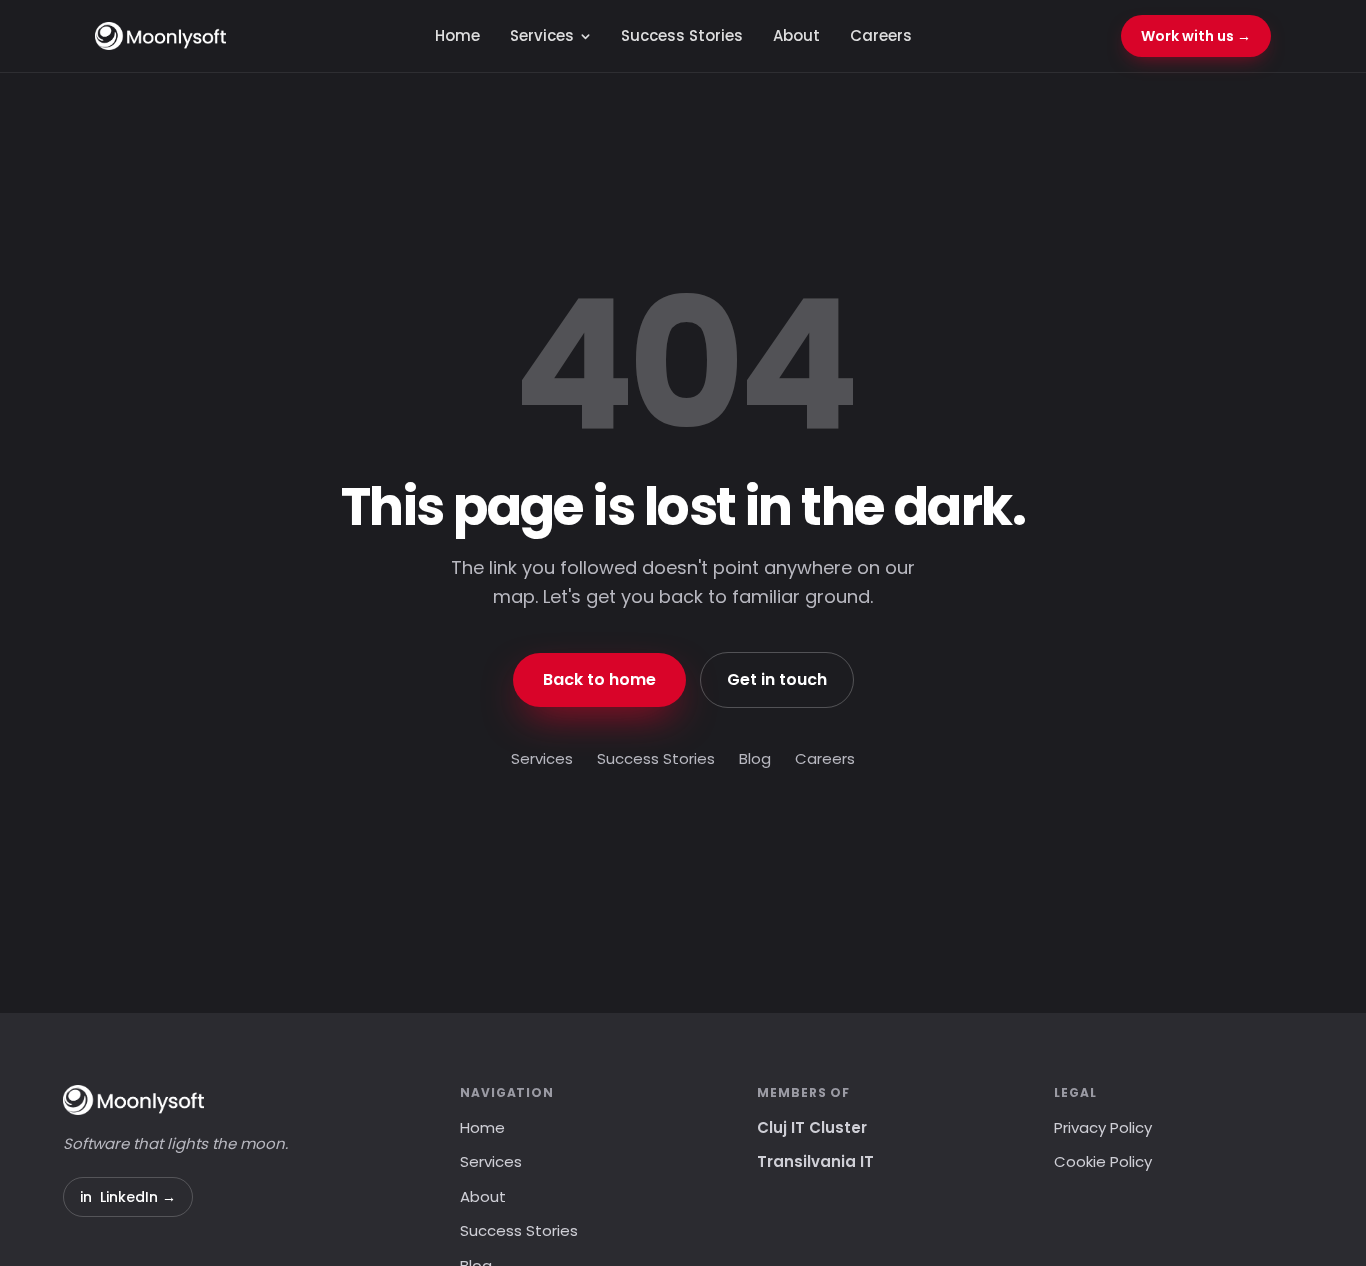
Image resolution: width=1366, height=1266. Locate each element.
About (796, 35)
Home (457, 35)
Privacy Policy (1103, 1127)
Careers (881, 35)
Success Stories (682, 35)
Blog (755, 758)
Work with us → (1196, 36)
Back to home (599, 679)
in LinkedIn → (128, 1197)
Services (542, 35)
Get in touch (777, 679)
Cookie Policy (1103, 1161)
